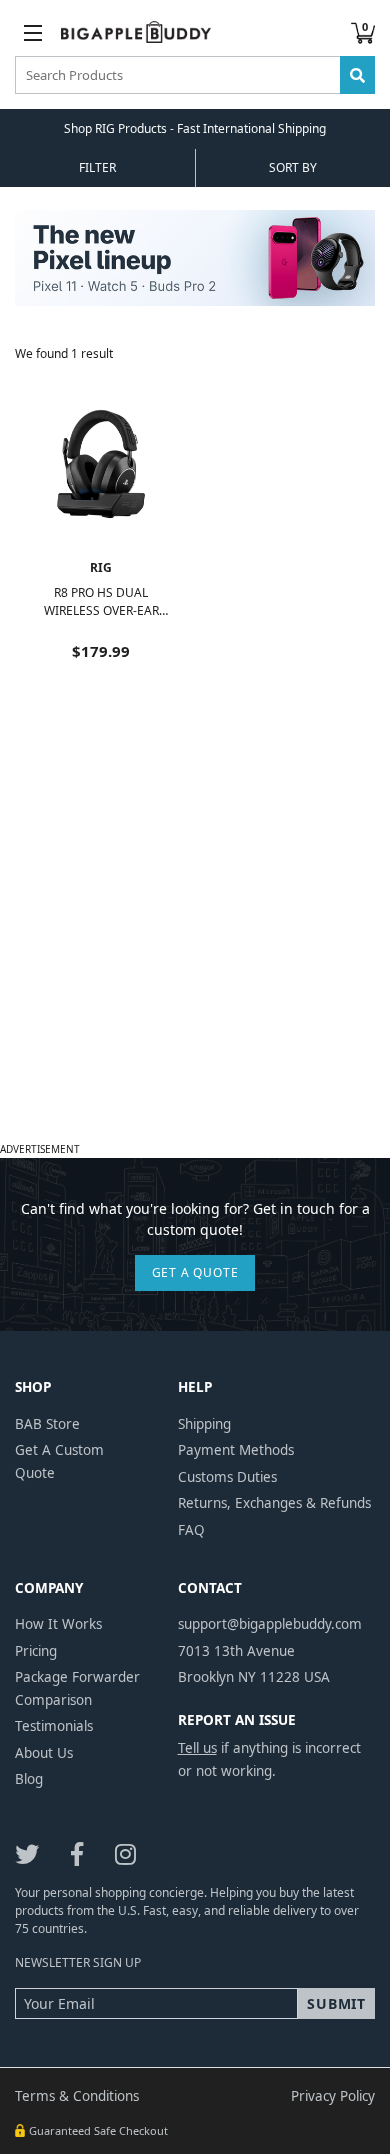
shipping (204, 1424)
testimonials (54, 1726)
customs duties (227, 1477)
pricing (36, 1651)
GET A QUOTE (195, 1272)
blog (29, 1779)
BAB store (47, 1424)
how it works (58, 1624)
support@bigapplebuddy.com (270, 1624)
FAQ (191, 1530)
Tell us (197, 1748)
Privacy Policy (333, 2096)
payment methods (236, 1450)
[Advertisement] (195, 941)
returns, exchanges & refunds (274, 1503)
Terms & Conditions (77, 2096)
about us (44, 1753)
